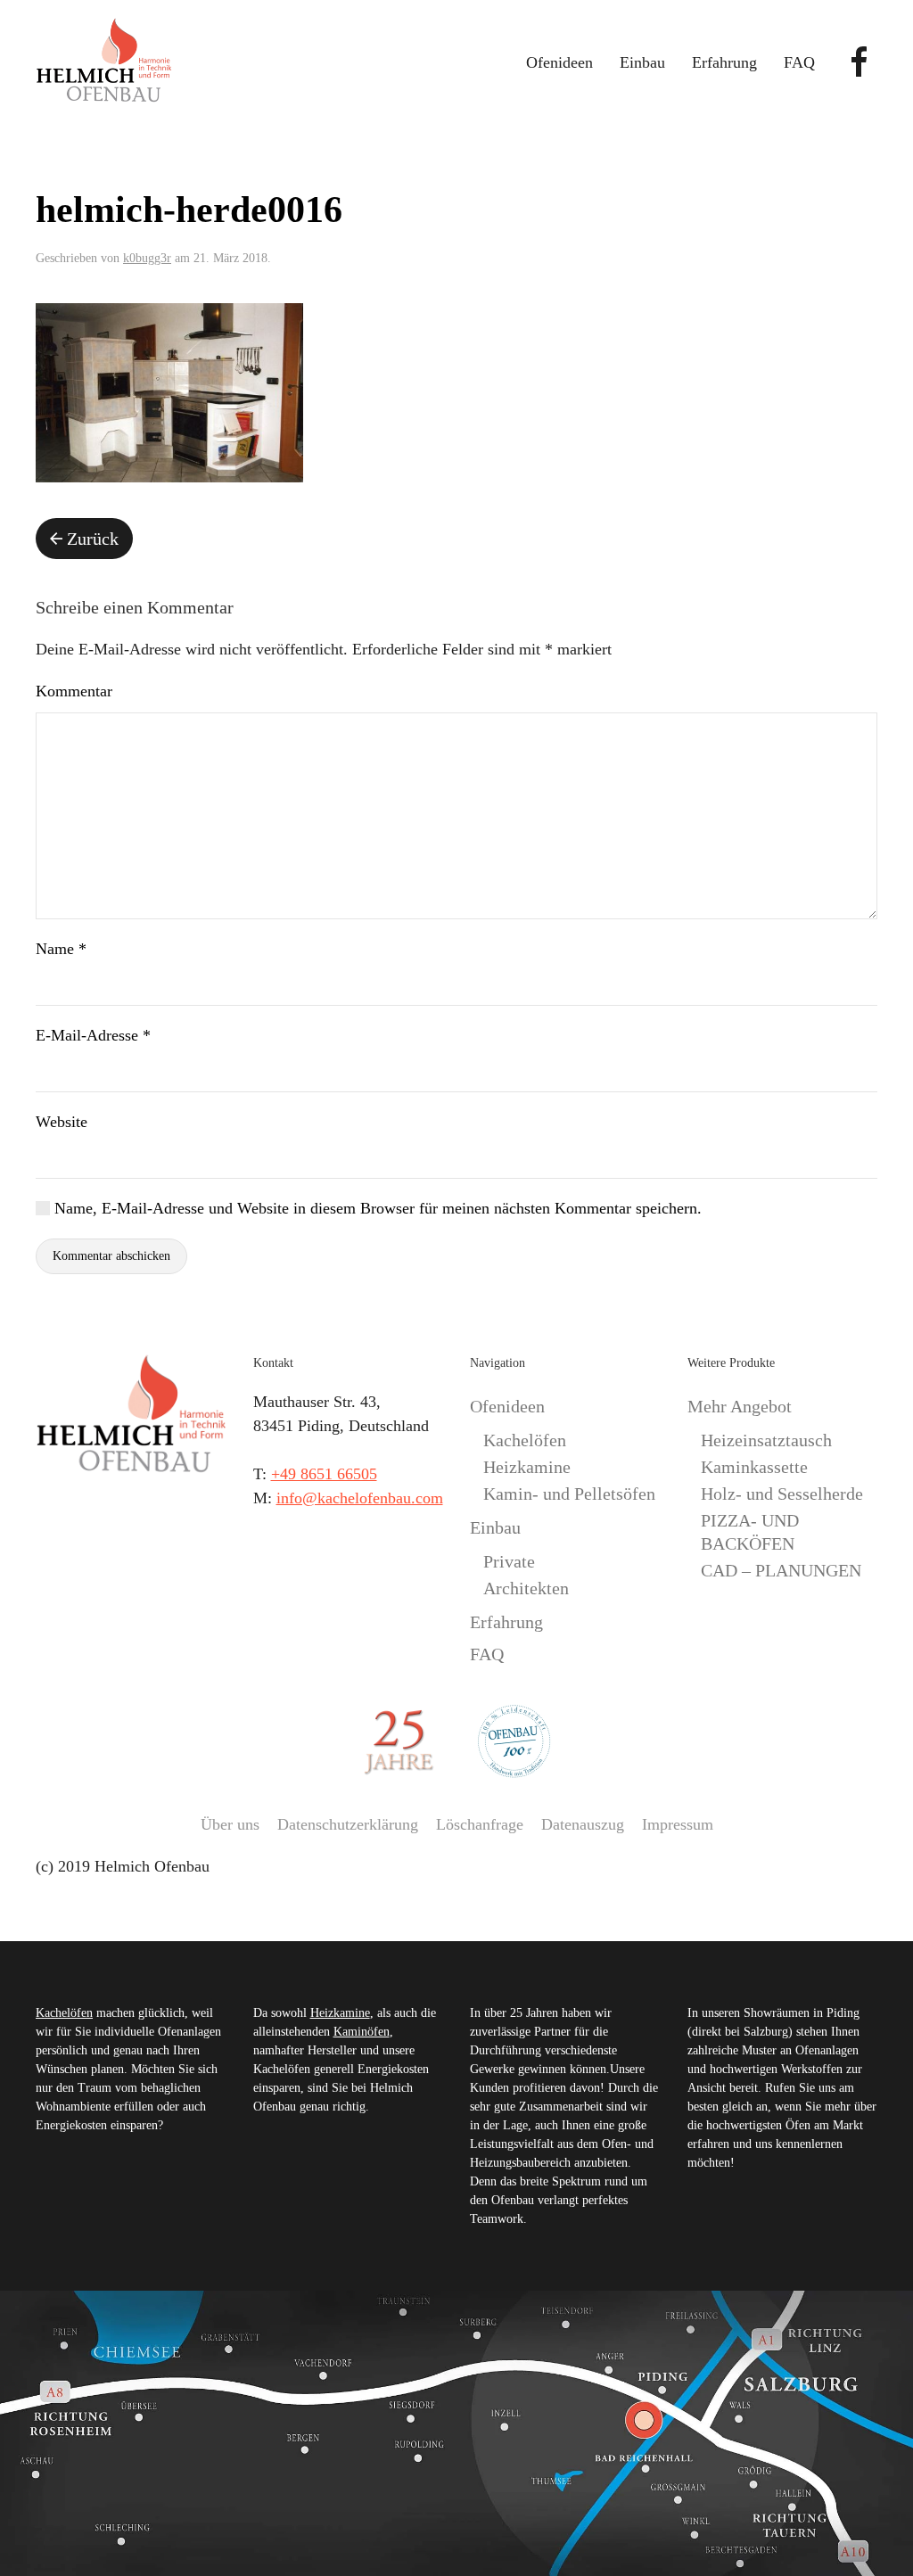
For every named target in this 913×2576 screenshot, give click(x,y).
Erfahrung (724, 62)
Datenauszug (583, 1824)
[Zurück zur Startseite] (104, 62)
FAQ (799, 62)
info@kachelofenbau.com (360, 1498)
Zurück (93, 539)
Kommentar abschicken (111, 1256)
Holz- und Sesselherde (782, 1494)
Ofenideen (507, 1406)
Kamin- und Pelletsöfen (569, 1494)
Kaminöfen (362, 2032)
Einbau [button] (642, 62)
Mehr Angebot (740, 1406)
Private (509, 1561)
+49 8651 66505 (324, 1474)
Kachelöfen (525, 1440)
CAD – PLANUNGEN (781, 1570)
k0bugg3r (147, 258)
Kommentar (74, 691)
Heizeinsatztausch (766, 1440)
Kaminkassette (754, 1467)
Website (62, 1122)
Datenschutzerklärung (348, 1824)
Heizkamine (527, 1467)
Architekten (526, 1588)
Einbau (495, 1527)
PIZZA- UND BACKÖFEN (750, 1532)
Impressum (678, 1824)
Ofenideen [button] (559, 62)
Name (61, 949)
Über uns (230, 1824)
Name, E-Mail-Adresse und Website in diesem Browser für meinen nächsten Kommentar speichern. (376, 1208)
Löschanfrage (480, 1824)
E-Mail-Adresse (93, 1035)
